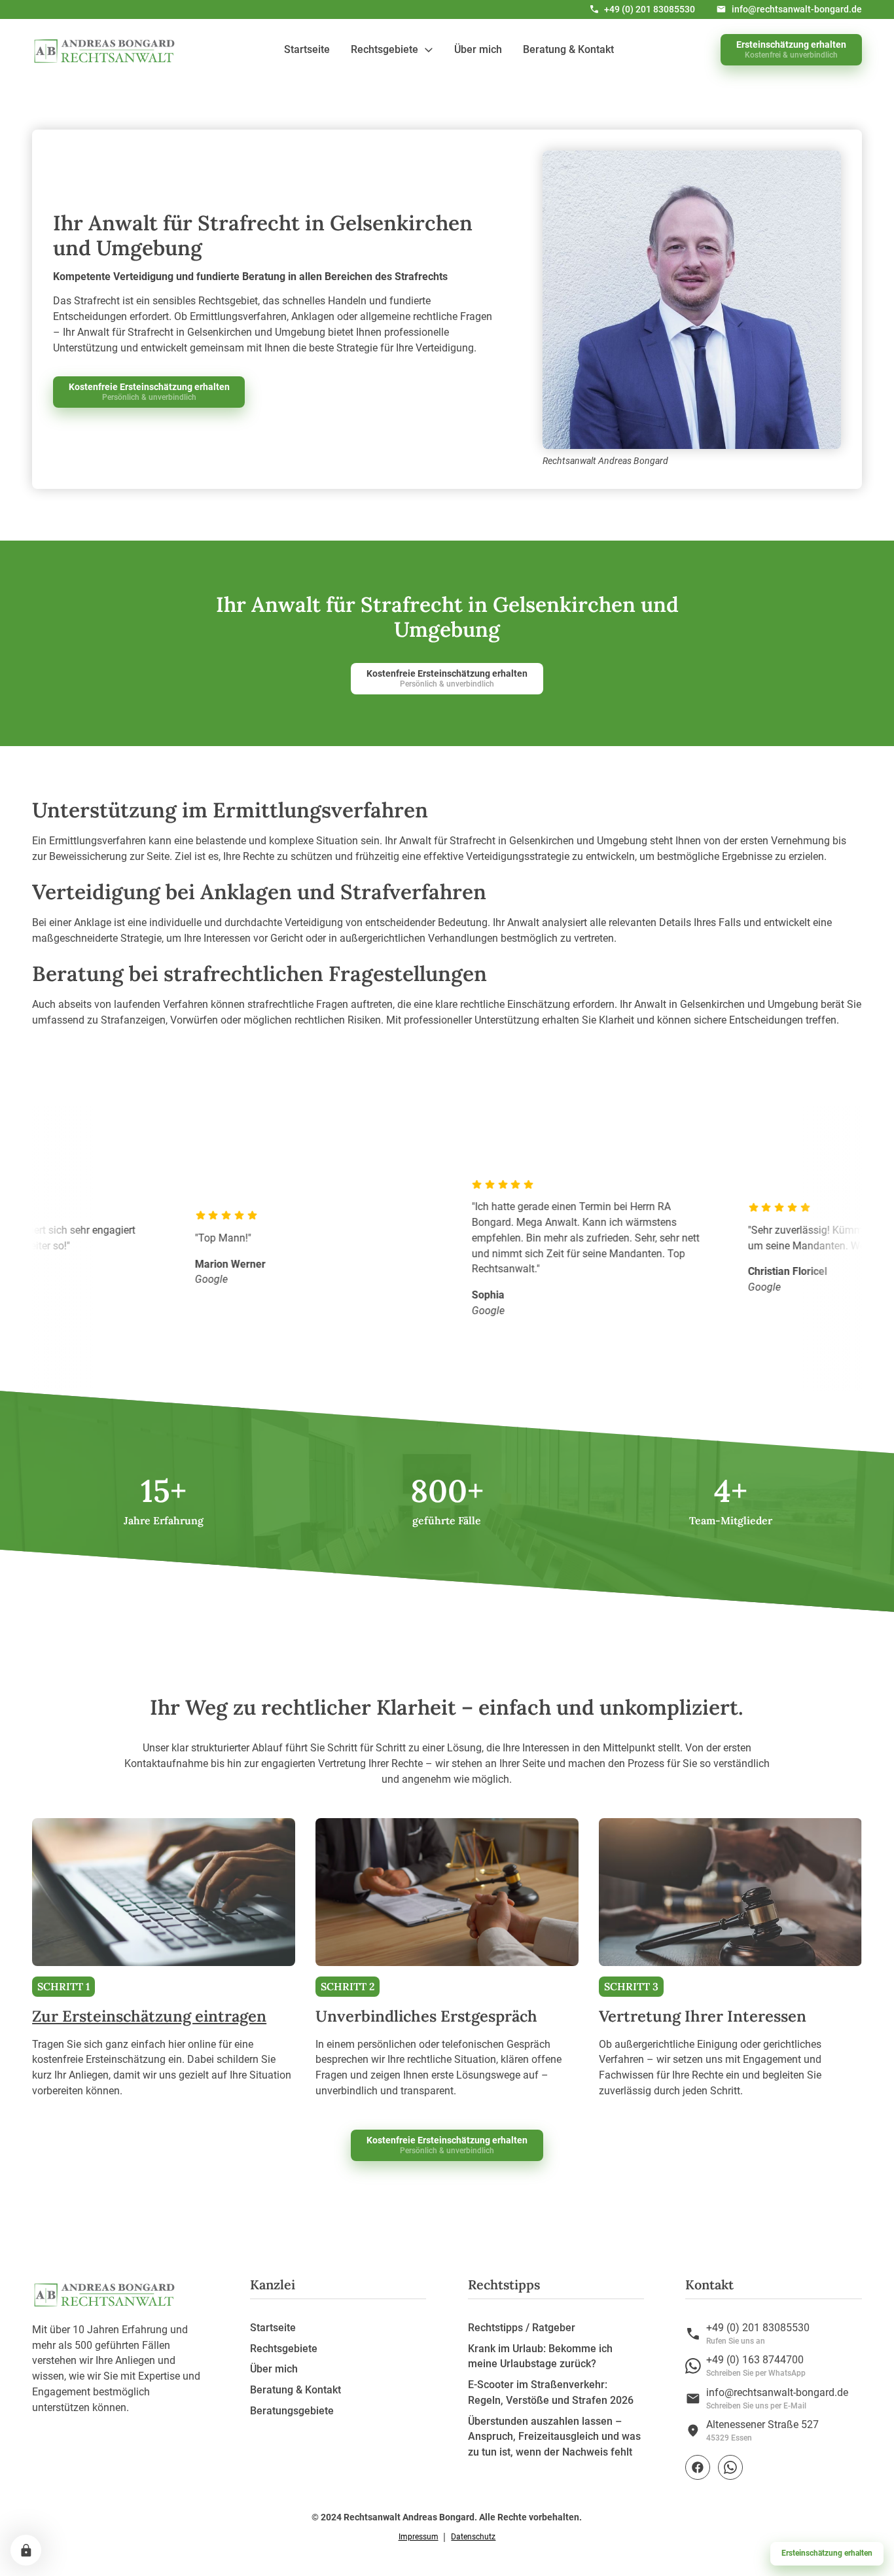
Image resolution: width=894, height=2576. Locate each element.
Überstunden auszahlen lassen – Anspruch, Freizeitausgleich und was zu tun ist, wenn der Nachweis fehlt (554, 2437)
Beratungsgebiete (292, 2411)
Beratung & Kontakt (568, 49)
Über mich (478, 49)
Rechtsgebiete (284, 2349)
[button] (392, 49)
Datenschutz (473, 2537)
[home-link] (105, 50)
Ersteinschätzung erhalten (827, 2553)
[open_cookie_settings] (26, 2550)
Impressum (419, 2537)
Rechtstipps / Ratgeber (522, 2328)
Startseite (307, 49)
